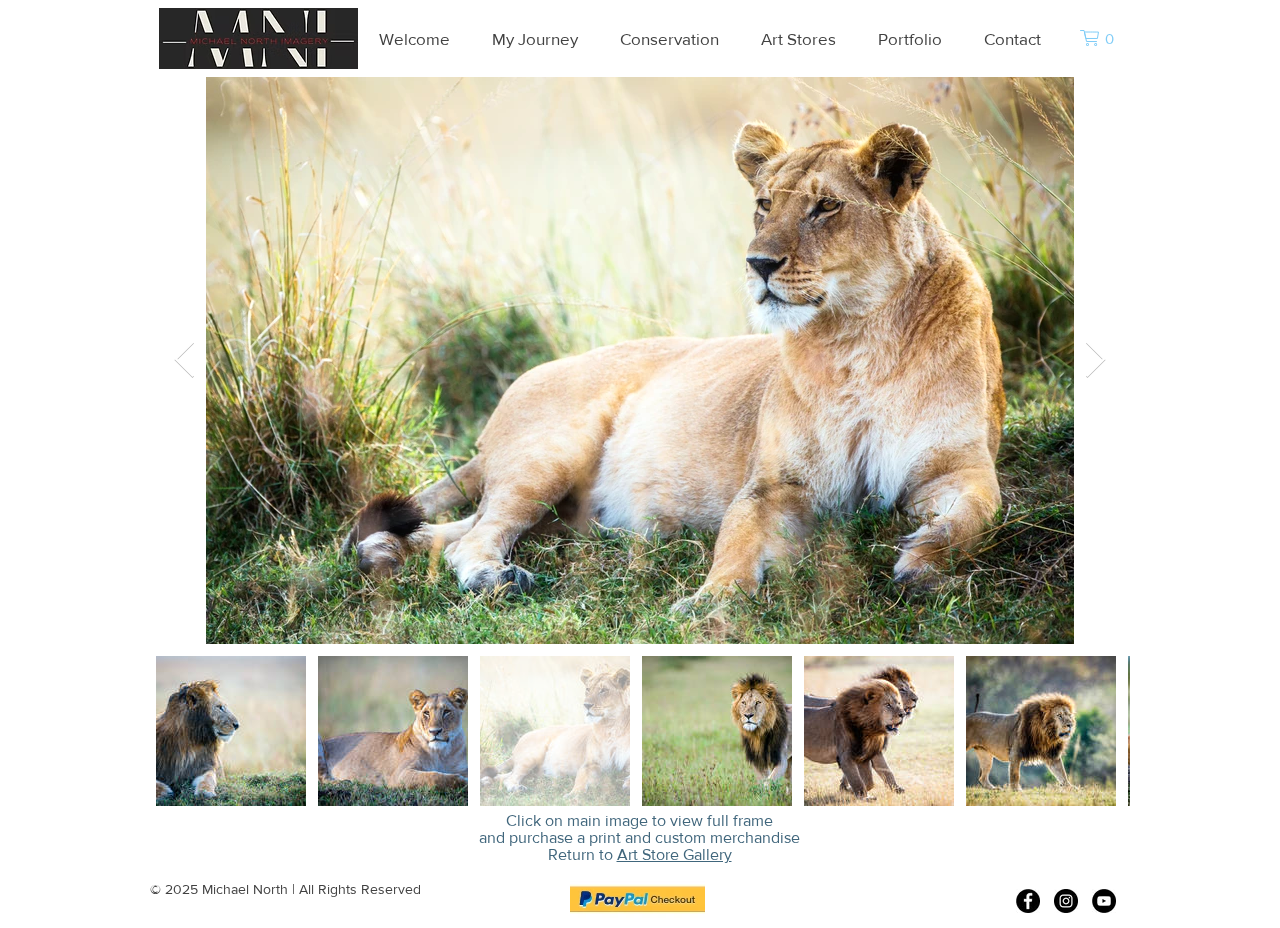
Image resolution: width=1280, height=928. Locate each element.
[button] (1105, 38)
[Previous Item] (184, 360)
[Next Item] (1095, 360)
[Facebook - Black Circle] (1028, 901)
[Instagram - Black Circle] (1066, 901)
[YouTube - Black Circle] (1104, 901)
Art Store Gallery (674, 854)
